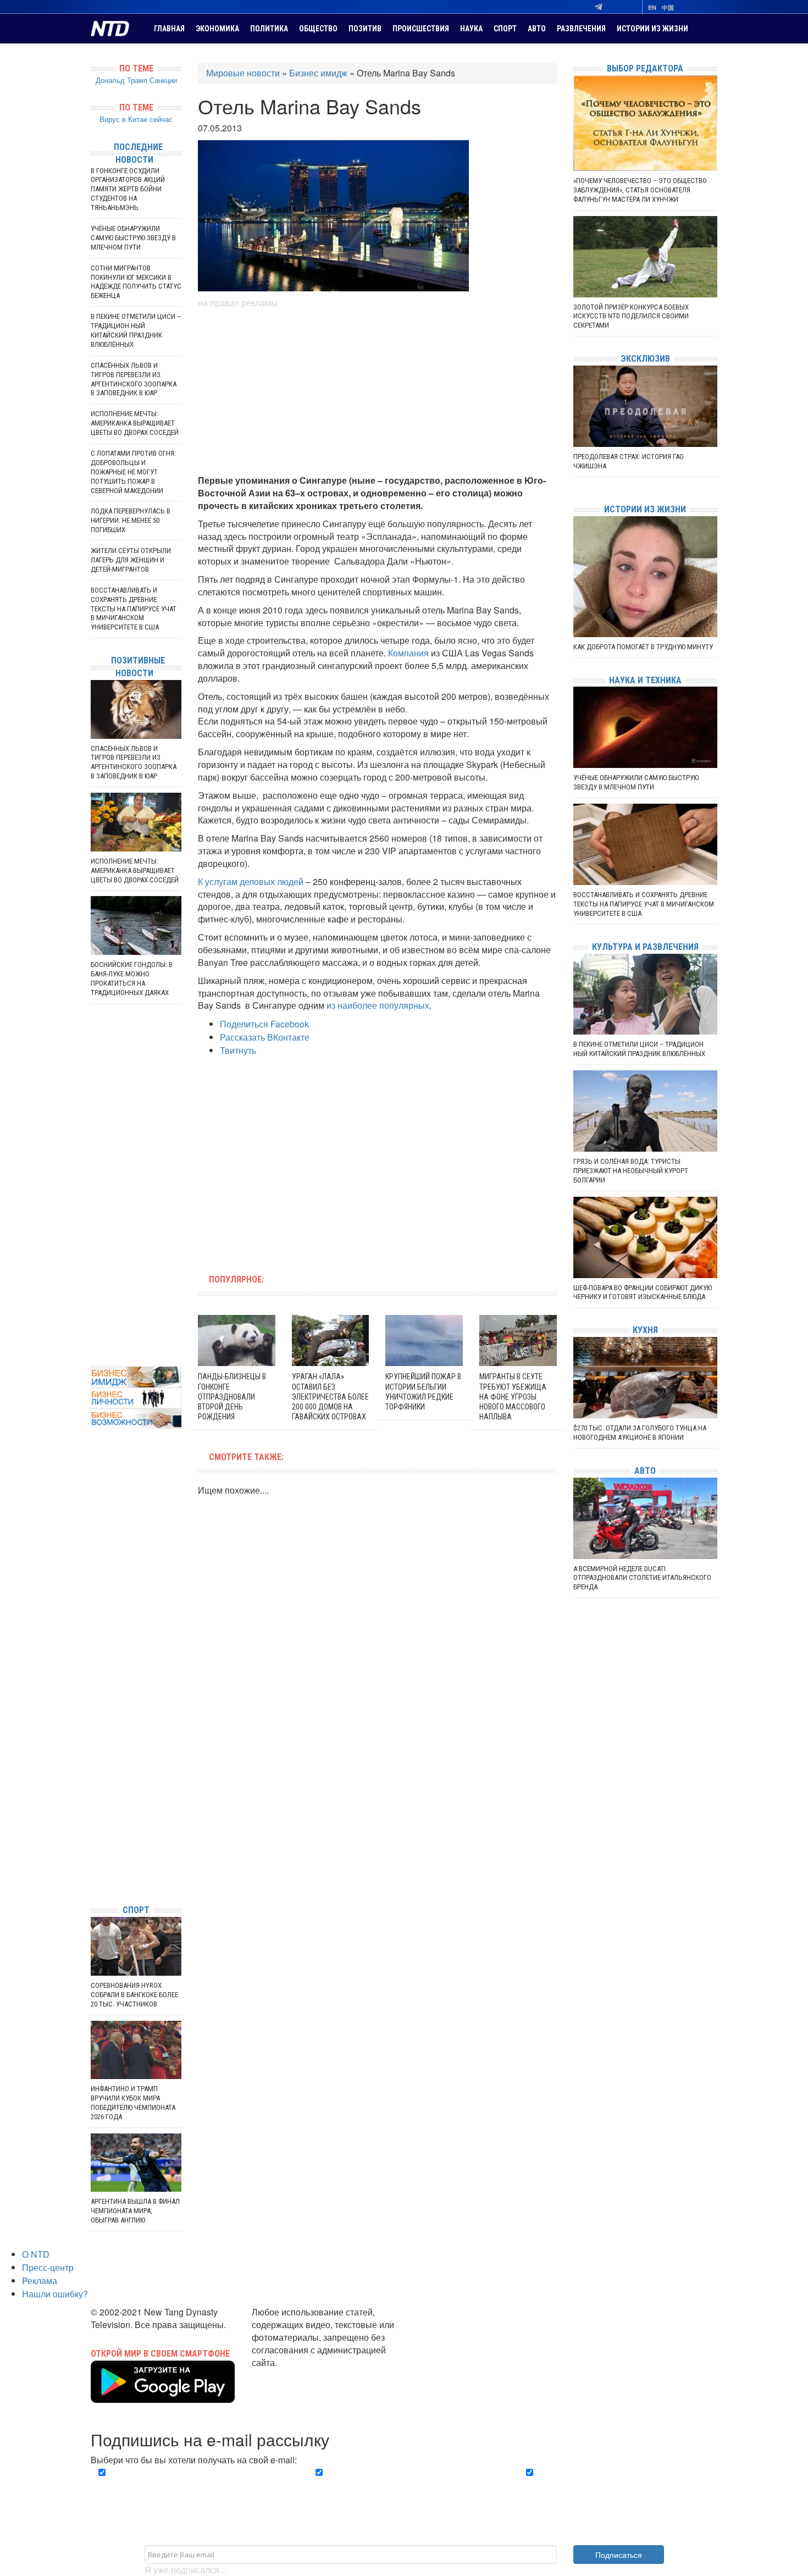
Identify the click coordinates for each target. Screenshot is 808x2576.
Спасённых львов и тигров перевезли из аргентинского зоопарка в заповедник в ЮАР (134, 379)
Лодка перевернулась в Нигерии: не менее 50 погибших (131, 520)
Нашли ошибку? (55, 2294)
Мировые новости (243, 73)
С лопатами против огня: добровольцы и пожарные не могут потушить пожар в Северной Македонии (133, 472)
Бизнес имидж (318, 73)
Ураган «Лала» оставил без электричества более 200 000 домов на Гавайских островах (330, 1397)
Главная (169, 29)
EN (652, 7)
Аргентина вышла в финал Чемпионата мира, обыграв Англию (135, 2211)
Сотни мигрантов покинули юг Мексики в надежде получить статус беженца (136, 282)
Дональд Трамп (121, 80)
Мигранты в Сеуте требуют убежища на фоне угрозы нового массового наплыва (513, 1397)
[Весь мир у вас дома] (93, 1813)
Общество (318, 29)
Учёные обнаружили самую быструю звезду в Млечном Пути (133, 238)
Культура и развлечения (645, 947)
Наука (471, 29)
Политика (269, 29)
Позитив (365, 29)
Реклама (40, 2281)
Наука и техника (645, 680)
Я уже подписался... (185, 2570)
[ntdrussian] (93, 1863)
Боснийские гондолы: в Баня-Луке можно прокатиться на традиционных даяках (132, 979)
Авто (537, 29)
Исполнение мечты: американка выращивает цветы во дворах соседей (135, 423)
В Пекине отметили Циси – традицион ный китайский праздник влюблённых (136, 330)
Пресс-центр (48, 2267)
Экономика (217, 29)
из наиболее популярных (378, 1005)
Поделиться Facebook (264, 1024)
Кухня (645, 1330)
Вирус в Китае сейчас (136, 119)
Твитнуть (238, 1050)
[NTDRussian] (93, 1797)
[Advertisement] (377, 392)
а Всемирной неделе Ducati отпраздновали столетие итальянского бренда (642, 1578)
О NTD (36, 2254)
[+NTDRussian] (93, 1846)
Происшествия (421, 29)
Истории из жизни (652, 29)
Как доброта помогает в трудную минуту (643, 647)
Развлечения (581, 29)
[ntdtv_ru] (93, 1879)
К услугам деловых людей (251, 881)
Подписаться (619, 2555)
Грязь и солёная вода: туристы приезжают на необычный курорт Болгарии (631, 1171)
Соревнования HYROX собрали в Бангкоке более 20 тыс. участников (134, 1995)
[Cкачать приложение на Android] (163, 2396)
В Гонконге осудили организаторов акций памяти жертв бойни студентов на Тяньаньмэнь (128, 189)
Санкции (163, 80)
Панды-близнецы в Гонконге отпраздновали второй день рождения (232, 1397)
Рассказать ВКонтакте (265, 1037)
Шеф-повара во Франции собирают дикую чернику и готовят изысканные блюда (643, 1292)
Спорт (505, 29)
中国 (668, 7)
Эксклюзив (645, 359)
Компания (408, 653)
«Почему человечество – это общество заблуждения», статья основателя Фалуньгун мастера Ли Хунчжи (640, 190)
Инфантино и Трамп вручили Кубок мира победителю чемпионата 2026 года (133, 2103)
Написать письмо (287, 2375)
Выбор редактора (645, 68)
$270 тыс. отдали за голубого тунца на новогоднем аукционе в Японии (640, 1433)
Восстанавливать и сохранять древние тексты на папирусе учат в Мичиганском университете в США (134, 609)
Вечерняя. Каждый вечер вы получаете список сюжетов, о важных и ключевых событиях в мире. (192, 2485)
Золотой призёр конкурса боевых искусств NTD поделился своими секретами (631, 316)
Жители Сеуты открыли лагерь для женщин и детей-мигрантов (131, 560)
